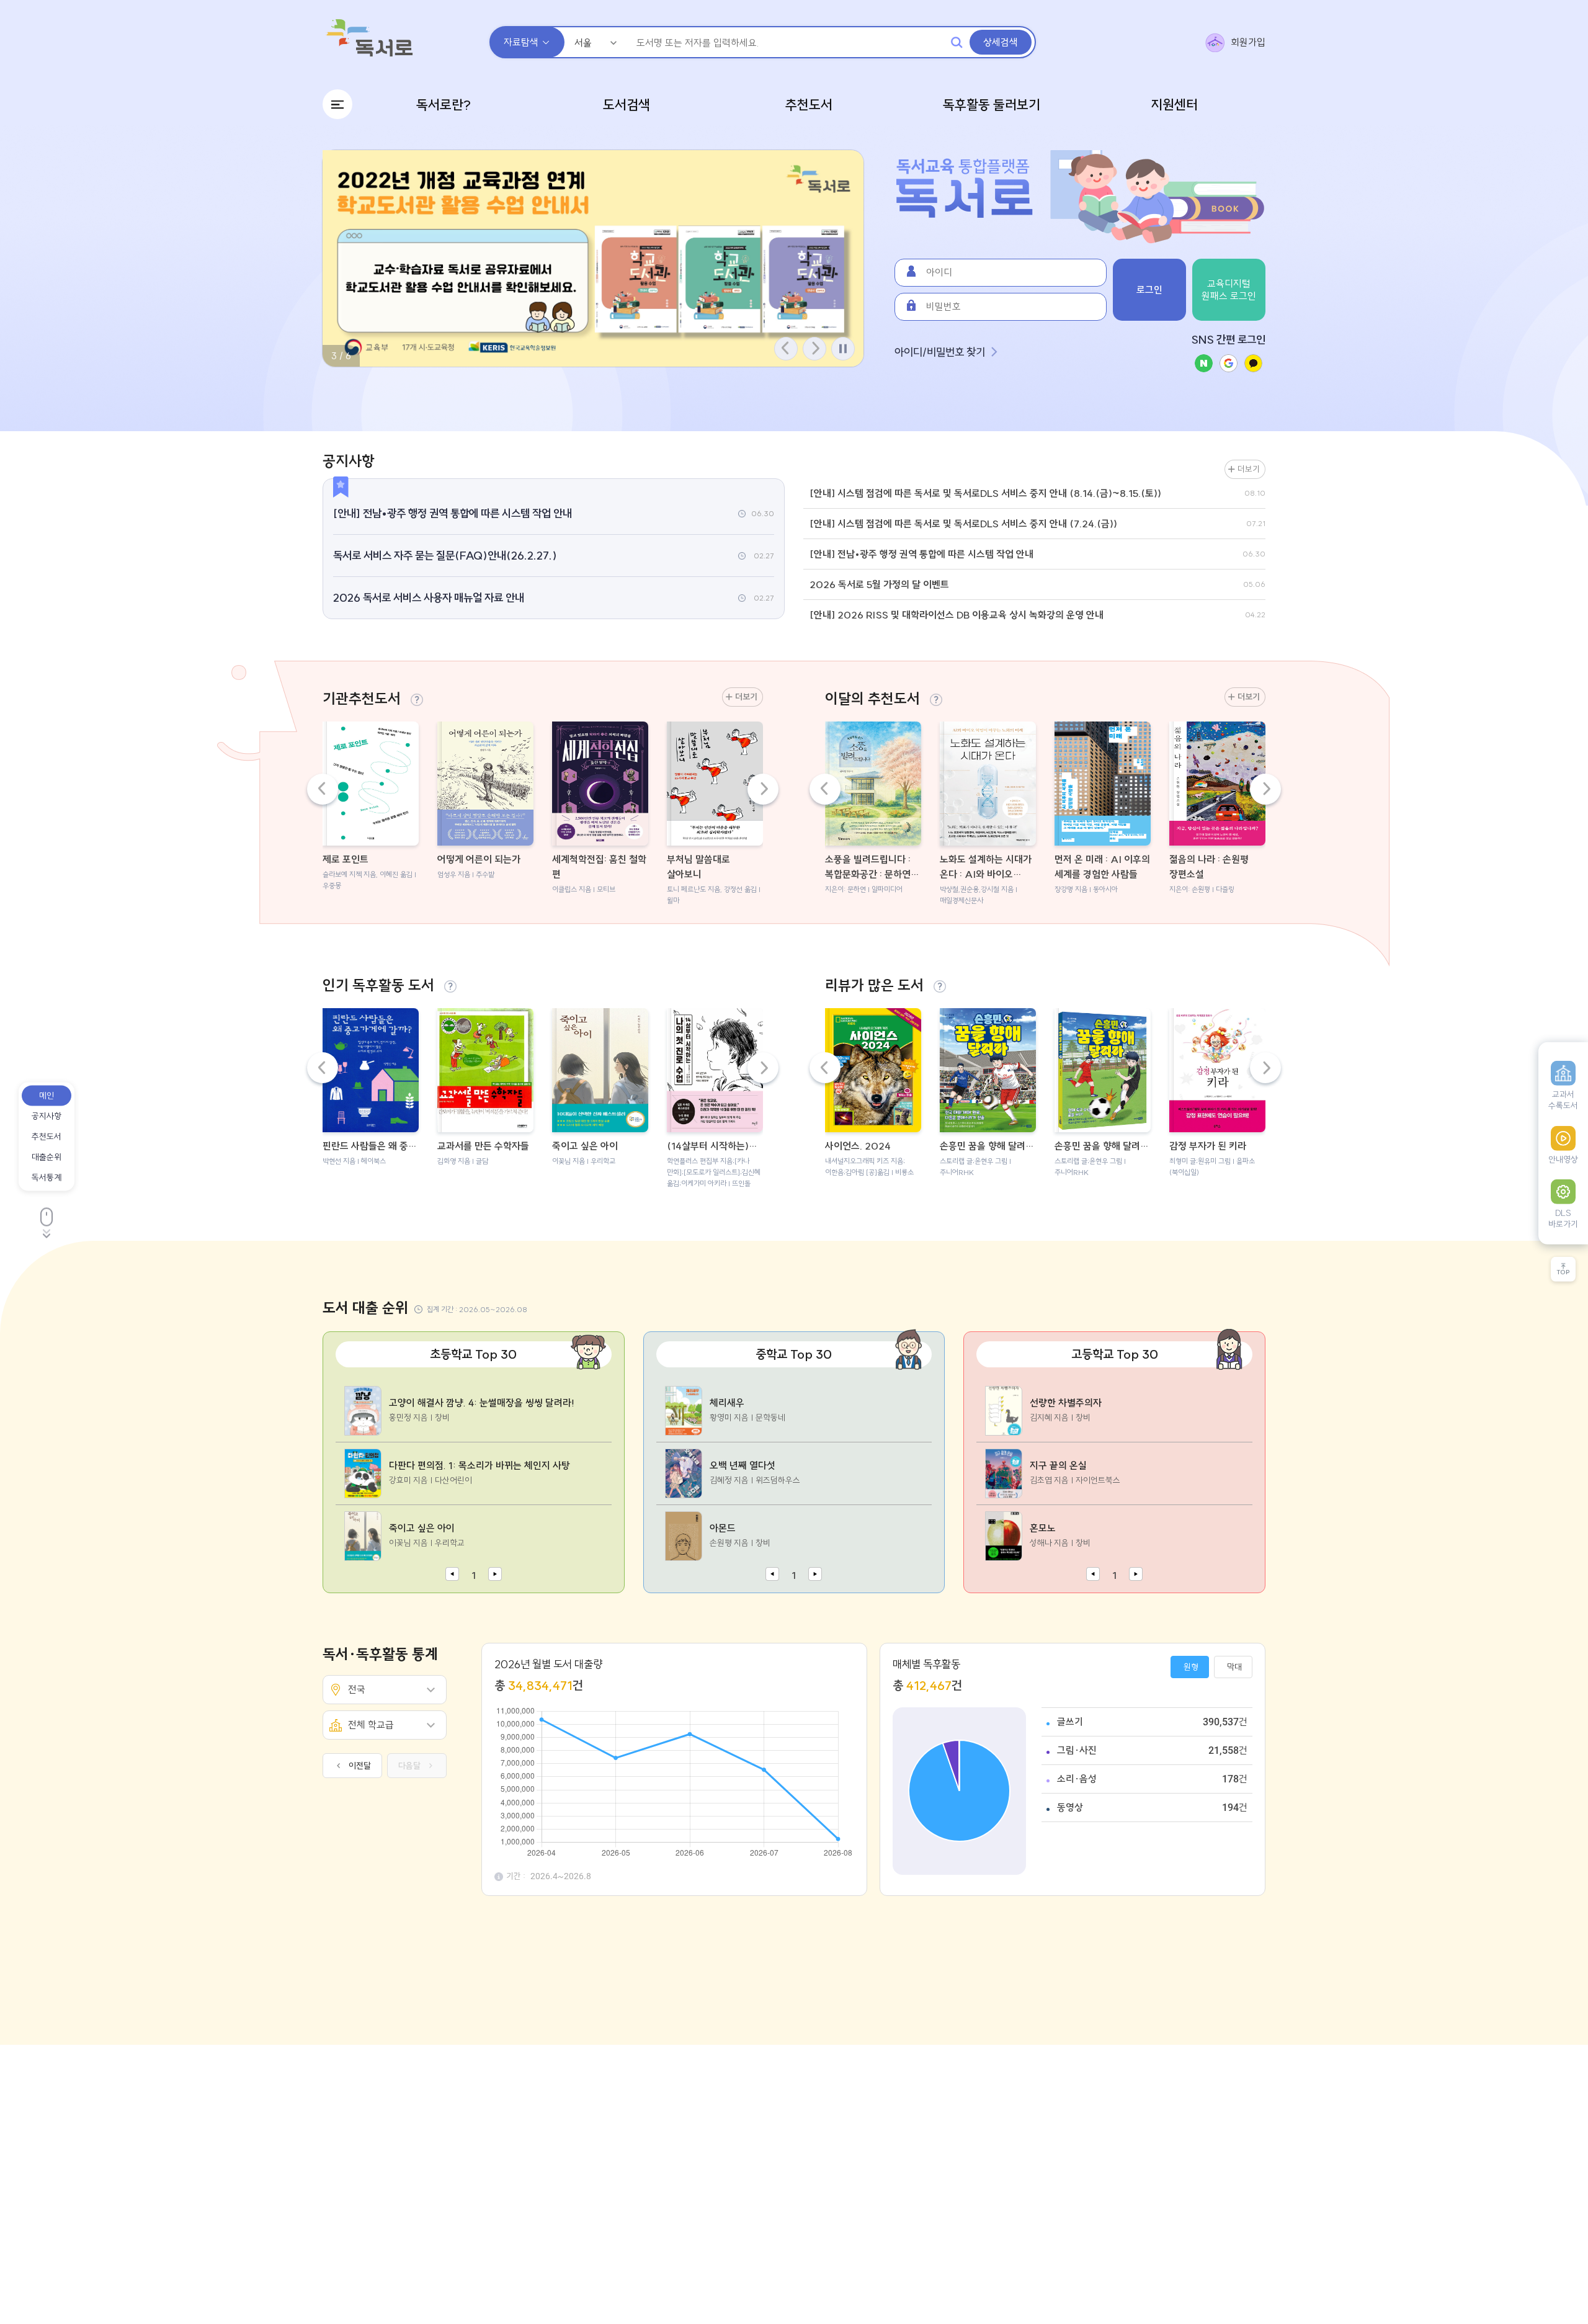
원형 (1191, 1667)
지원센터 (1174, 105)
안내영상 (1563, 1160)
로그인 (1149, 290)
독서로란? (444, 105)
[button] (814, 349)
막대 (1234, 1667)
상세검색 (1001, 42)
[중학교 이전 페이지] (772, 1575)
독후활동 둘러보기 (992, 105)
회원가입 (1248, 42)
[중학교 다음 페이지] (815, 1575)
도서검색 (627, 105)
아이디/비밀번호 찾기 (940, 352)
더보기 (1249, 469)
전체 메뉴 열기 (337, 104)
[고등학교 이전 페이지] (1093, 1575)
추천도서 (809, 105)
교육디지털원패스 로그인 (1229, 290)
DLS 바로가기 (1563, 1218)
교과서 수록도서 (1563, 1100)
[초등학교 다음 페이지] (495, 1575)
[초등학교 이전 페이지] (452, 1575)
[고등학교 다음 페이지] (1136, 1575)
